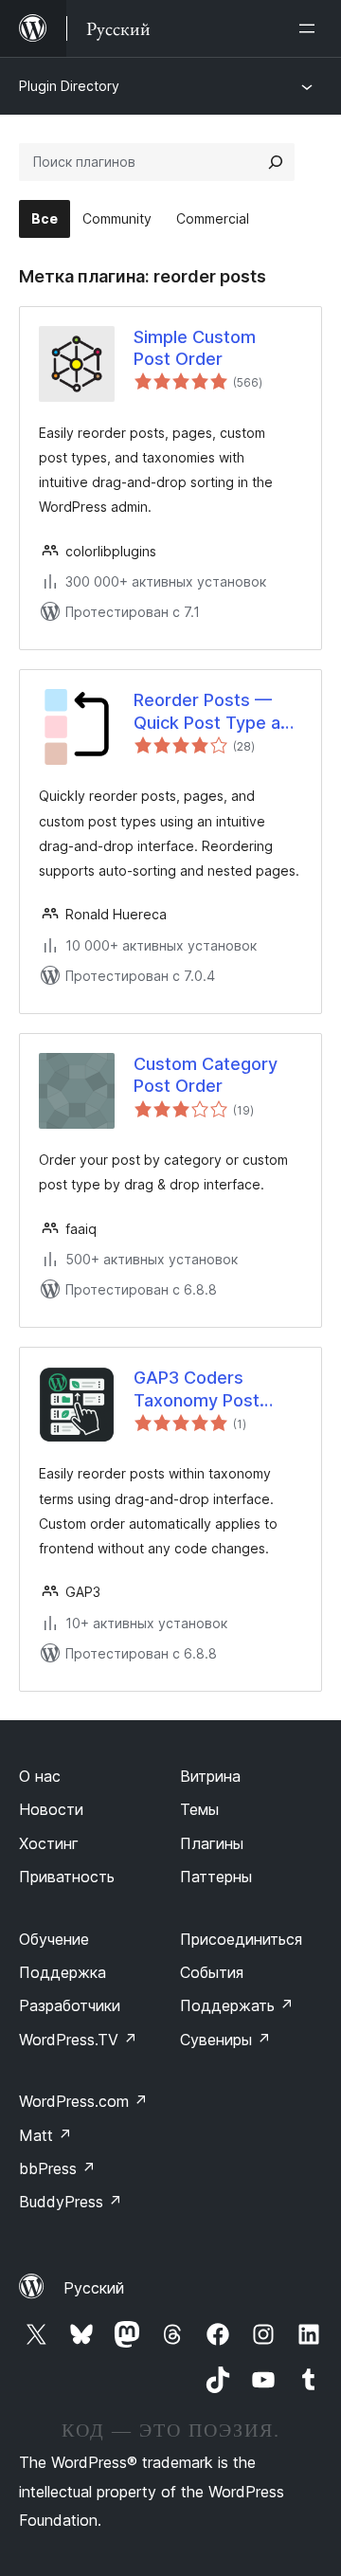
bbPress (57, 2168)
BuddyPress (71, 2202)
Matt (45, 2135)
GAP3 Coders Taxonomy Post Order (197, 1389)
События (212, 1972)
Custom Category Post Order (206, 1075)
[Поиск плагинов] (276, 162)
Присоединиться (241, 1939)
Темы (199, 1809)
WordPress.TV (78, 2040)
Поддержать (237, 2005)
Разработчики (70, 2005)
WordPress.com (83, 2101)
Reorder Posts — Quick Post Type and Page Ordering (217, 712)
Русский (94, 2288)
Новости (51, 1809)
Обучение (54, 1939)
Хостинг (49, 1843)
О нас (40, 1776)
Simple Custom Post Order (195, 348)
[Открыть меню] (311, 28)
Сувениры (225, 2040)
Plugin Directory (69, 86)
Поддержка (63, 1972)
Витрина (210, 1776)
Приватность (67, 1877)
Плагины (212, 1843)
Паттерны (216, 1877)
